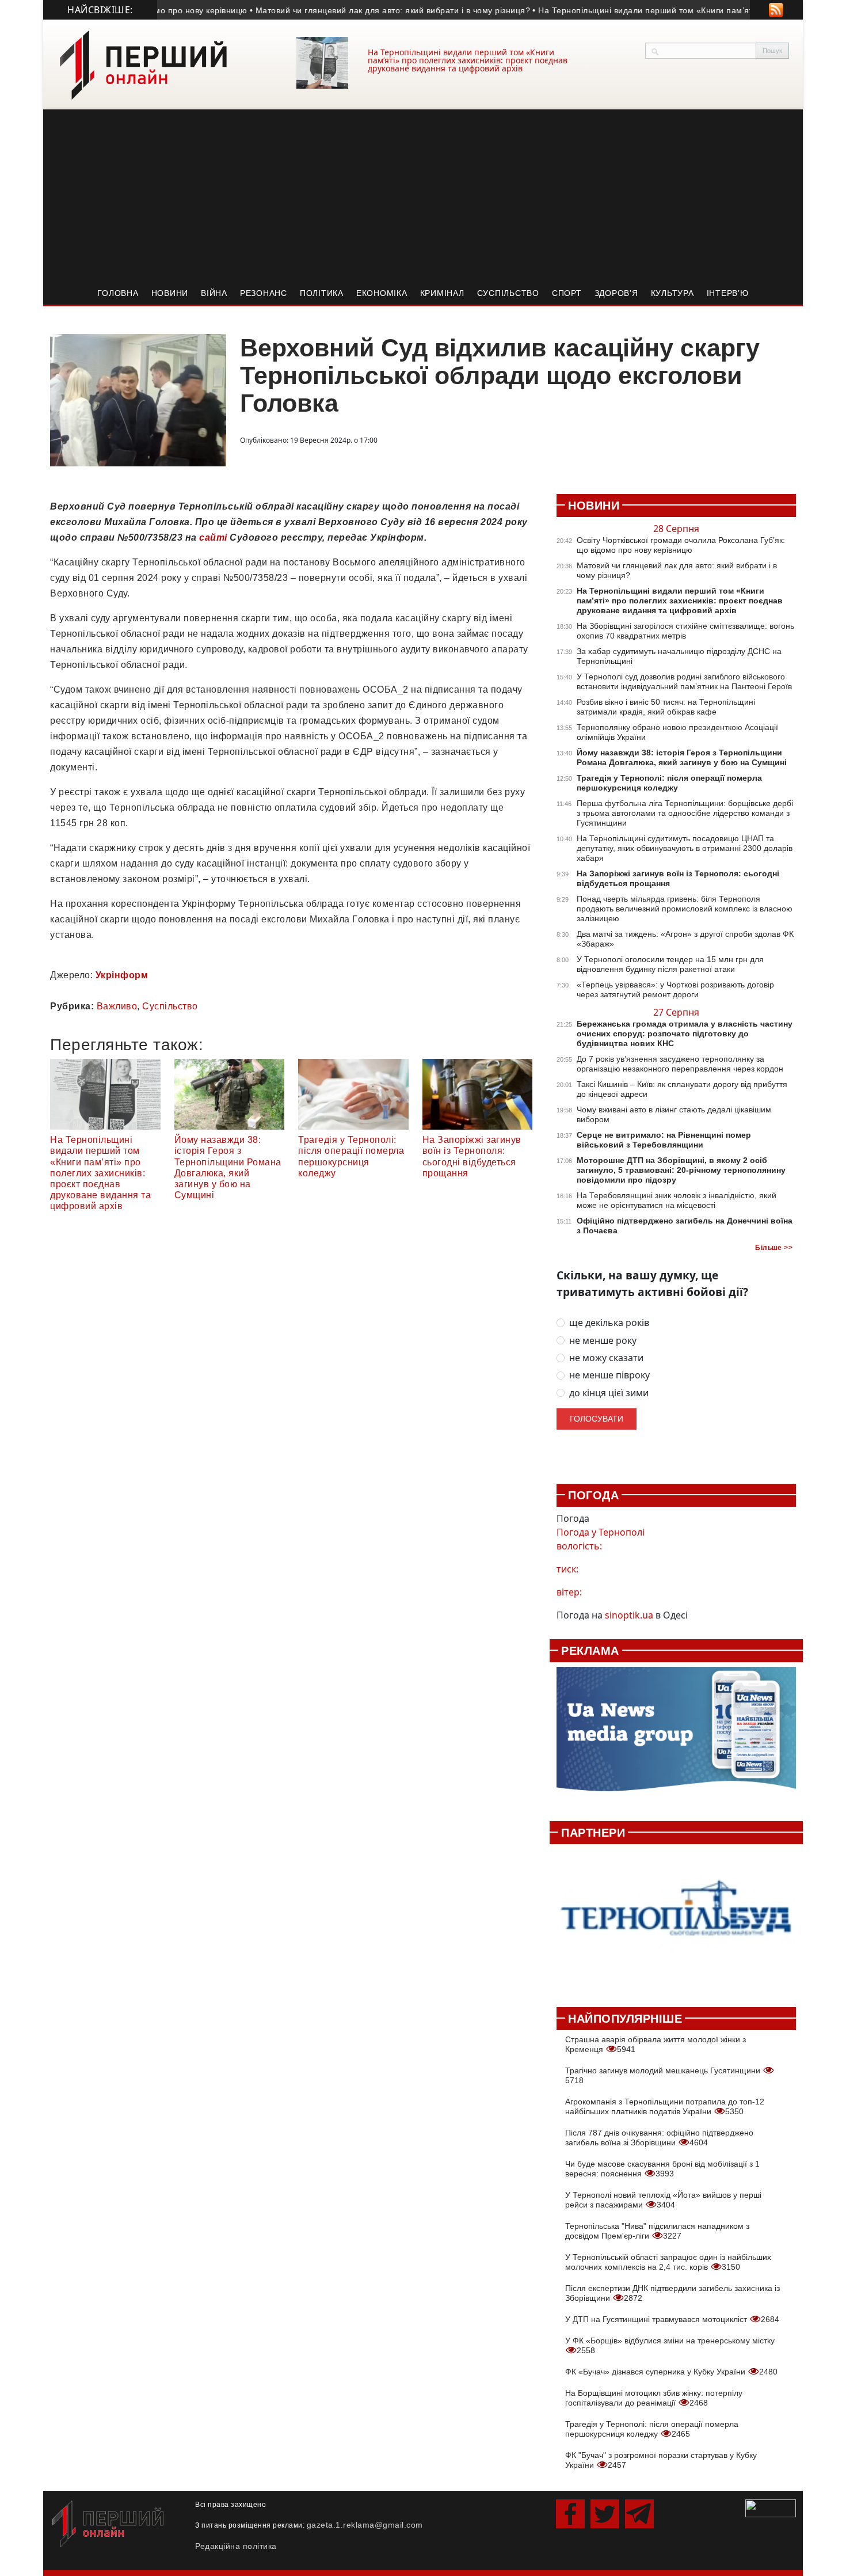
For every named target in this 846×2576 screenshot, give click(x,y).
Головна (118, 293)
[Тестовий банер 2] (676, 1919)
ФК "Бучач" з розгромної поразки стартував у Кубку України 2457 (661, 2460)
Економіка (382, 293)
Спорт (567, 293)
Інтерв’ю (728, 293)
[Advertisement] (423, 196)
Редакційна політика (236, 2546)
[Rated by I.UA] (771, 2507)
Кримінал (442, 293)
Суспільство (508, 293)
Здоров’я (616, 293)
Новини (170, 293)
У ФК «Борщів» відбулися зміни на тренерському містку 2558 (670, 2345)
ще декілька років (609, 1323)
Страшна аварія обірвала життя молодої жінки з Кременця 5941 (656, 2044)
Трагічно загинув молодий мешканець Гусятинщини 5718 (664, 2075)
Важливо (117, 1006)
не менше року (603, 1341)
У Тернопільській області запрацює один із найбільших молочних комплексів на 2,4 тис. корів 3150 (668, 2262)
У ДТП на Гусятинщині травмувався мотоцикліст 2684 (672, 2319)
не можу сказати (606, 1358)
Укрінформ (122, 975)
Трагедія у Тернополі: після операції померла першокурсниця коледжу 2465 (652, 2429)
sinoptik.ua (629, 1615)
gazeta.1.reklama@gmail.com (365, 2525)
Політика (322, 293)
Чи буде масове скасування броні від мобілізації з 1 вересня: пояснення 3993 (662, 2169)
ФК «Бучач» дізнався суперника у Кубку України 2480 (671, 2372)
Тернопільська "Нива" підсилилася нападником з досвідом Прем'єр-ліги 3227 (657, 2231)
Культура (672, 293)
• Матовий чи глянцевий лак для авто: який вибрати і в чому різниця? (355, 10)
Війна (214, 293)
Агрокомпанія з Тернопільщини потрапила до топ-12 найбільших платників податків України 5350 (665, 2106)
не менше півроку (609, 1375)
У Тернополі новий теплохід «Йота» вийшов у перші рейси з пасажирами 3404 (663, 2200)
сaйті (212, 537)
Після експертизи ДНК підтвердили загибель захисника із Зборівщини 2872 (672, 2293)
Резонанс (264, 293)
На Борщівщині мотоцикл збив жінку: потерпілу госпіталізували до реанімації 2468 (654, 2398)
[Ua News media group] (676, 1735)
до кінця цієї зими (609, 1393)
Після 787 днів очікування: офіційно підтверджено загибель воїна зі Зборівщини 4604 (659, 2138)
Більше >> (774, 1248)
